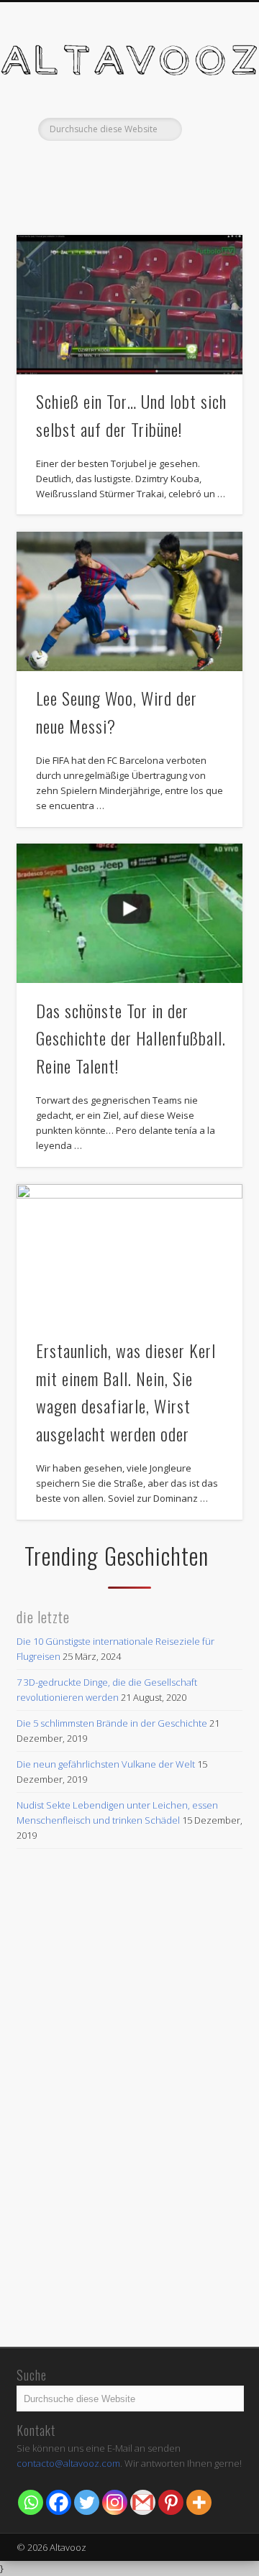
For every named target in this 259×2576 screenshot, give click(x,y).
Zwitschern (142, 165)
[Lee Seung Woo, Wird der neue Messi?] (129, 601)
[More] (199, 2502)
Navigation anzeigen (209, 129)
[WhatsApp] (31, 2502)
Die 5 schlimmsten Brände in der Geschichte (112, 1723)
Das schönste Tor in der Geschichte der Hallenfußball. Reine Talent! (131, 1038)
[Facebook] (59, 2502)
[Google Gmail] (143, 2502)
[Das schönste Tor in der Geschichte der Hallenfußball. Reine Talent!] (129, 913)
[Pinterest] (171, 2502)
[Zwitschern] (87, 2502)
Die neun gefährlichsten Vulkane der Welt (106, 1764)
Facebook (113, 165)
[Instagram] (115, 2502)
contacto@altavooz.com (68, 2463)
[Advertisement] (129, 2201)
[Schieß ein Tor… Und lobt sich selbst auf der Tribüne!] (129, 305)
